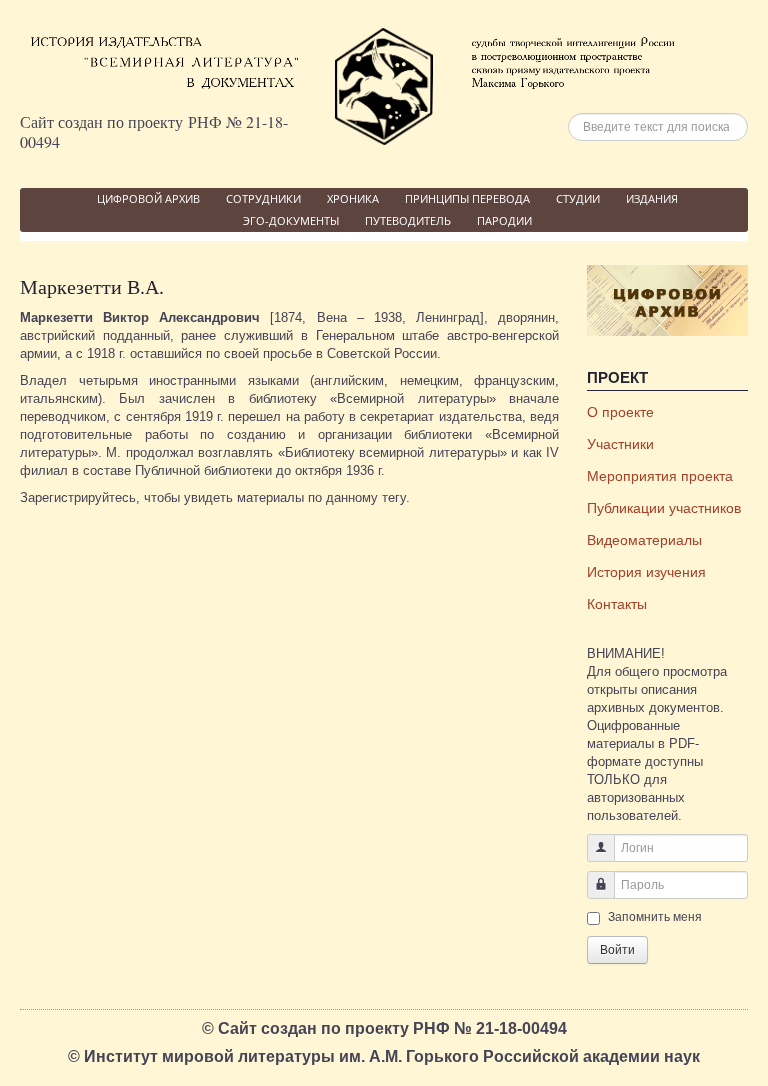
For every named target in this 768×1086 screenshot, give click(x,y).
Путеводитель (408, 220)
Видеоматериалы (644, 540)
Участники (620, 444)
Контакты (617, 604)
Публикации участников (664, 508)
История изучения (646, 572)
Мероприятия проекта (660, 476)
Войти (617, 950)
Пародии (504, 220)
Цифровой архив (148, 198)
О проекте (620, 412)
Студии (578, 198)
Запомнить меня (655, 917)
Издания (652, 198)
